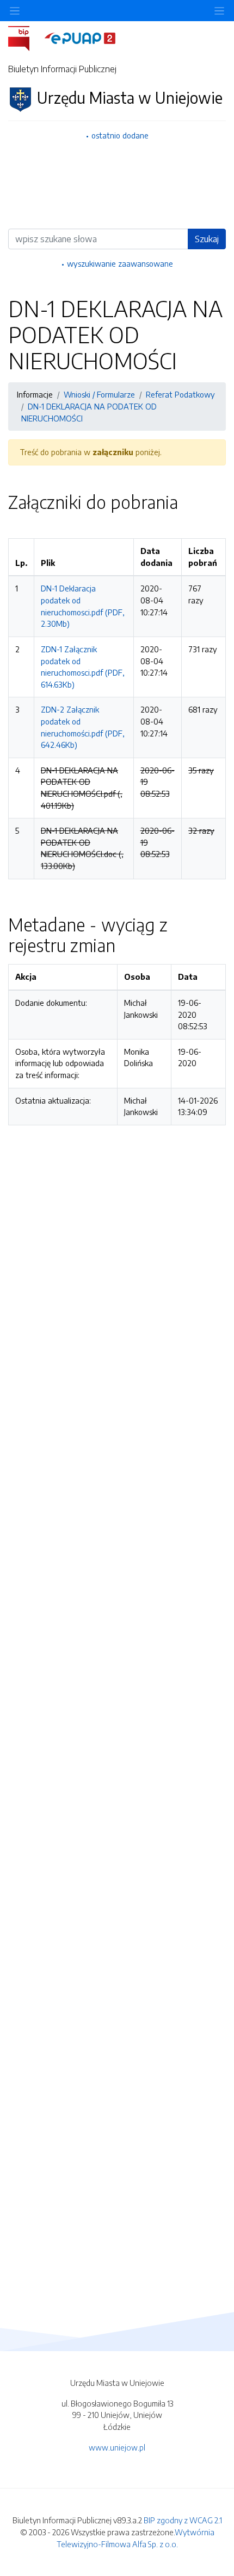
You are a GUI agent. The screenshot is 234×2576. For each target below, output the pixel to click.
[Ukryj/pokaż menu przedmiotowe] (15, 11)
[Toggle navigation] (219, 11)
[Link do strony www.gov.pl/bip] (25, 37)
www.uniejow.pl (117, 2447)
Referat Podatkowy (180, 394)
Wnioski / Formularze (99, 394)
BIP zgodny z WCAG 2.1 (183, 2520)
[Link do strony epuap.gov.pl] (80, 37)
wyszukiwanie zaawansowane (120, 263)
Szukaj (207, 239)
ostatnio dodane (120, 135)
